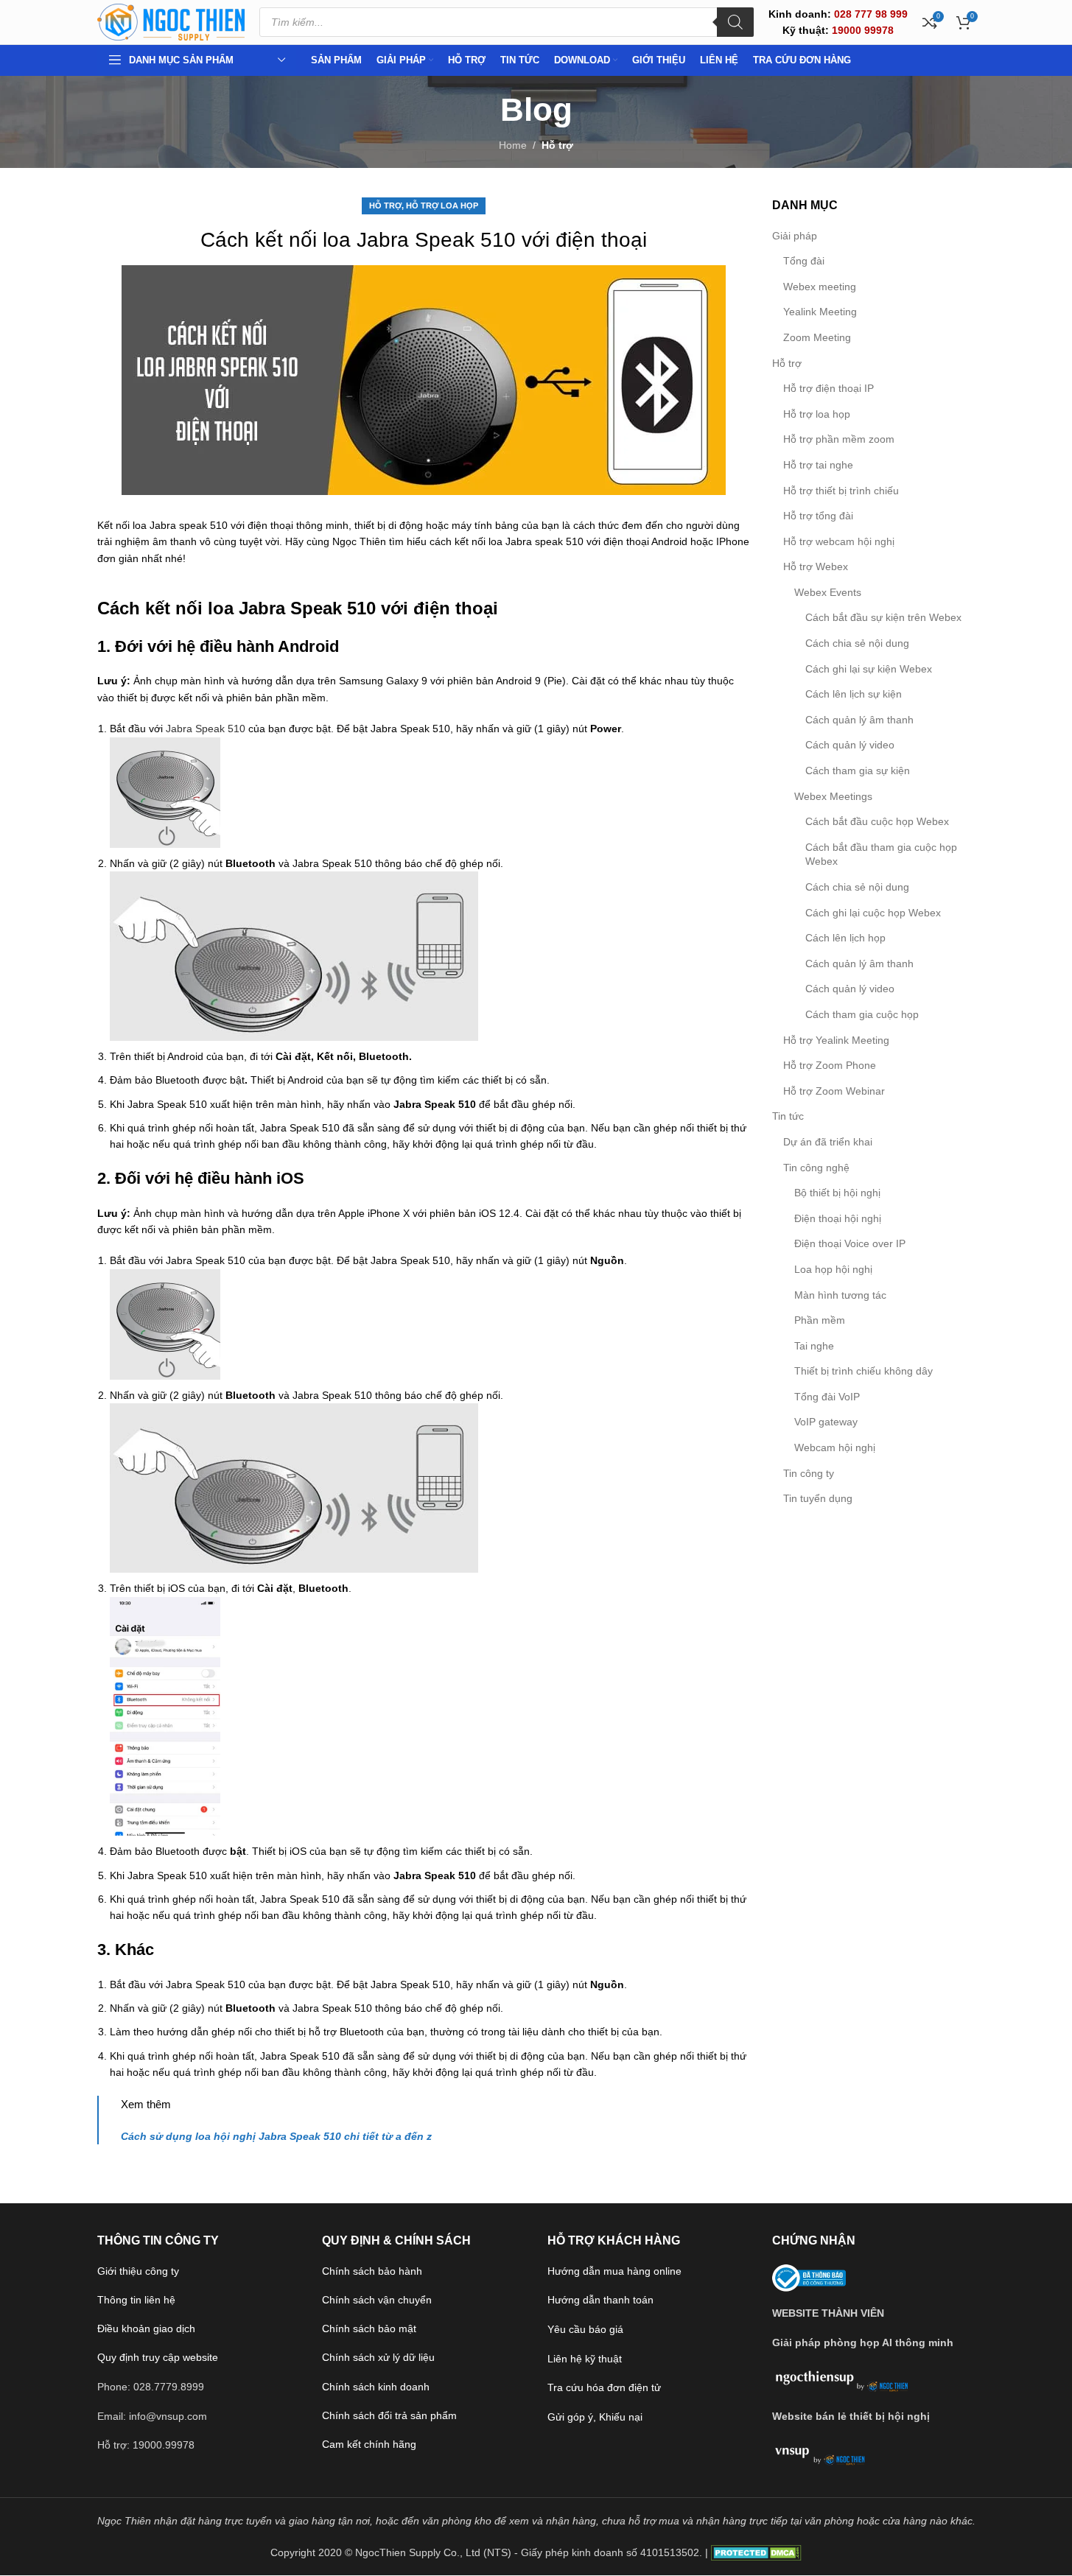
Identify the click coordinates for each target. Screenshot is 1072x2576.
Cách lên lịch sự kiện (854, 694)
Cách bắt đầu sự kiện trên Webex (883, 617)
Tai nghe (814, 1346)
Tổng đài (804, 261)
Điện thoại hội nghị (838, 1218)
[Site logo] (171, 21)
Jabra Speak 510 (206, 729)
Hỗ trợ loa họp (442, 206)
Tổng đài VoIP (827, 1397)
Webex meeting (820, 287)
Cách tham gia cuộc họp (862, 1014)
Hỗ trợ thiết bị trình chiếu (841, 491)
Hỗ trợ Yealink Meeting (836, 1040)
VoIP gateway (826, 1422)
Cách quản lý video (850, 745)
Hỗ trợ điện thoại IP (828, 388)
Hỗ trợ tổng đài (818, 516)
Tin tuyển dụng (818, 1498)
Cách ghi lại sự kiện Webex (869, 669)
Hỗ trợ (557, 145)
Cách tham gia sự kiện (858, 771)
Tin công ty (809, 1473)
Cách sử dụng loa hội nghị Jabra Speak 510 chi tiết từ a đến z (276, 2136)
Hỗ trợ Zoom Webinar (834, 1091)
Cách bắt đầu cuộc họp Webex (877, 821)
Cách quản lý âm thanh (859, 720)
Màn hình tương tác (840, 1295)
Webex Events (828, 592)
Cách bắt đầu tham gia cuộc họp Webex (881, 854)
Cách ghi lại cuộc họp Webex (873, 913)
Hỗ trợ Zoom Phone (830, 1065)
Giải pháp (795, 236)
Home (513, 145)
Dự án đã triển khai (828, 1142)
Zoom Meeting (817, 337)
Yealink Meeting (820, 312)
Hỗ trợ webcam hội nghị (839, 541)
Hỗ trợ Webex (816, 566)
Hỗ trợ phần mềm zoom (839, 439)
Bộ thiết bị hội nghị (837, 1193)
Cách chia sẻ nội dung (857, 643)
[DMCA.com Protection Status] (756, 2552)
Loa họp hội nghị (833, 1269)
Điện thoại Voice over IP (850, 1243)
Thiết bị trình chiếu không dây (863, 1371)
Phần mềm (820, 1320)
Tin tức (788, 1116)
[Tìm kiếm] (735, 22)
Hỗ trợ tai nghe (818, 465)
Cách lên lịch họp (845, 938)
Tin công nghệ (816, 1168)
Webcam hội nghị (835, 1447)
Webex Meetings (833, 796)
